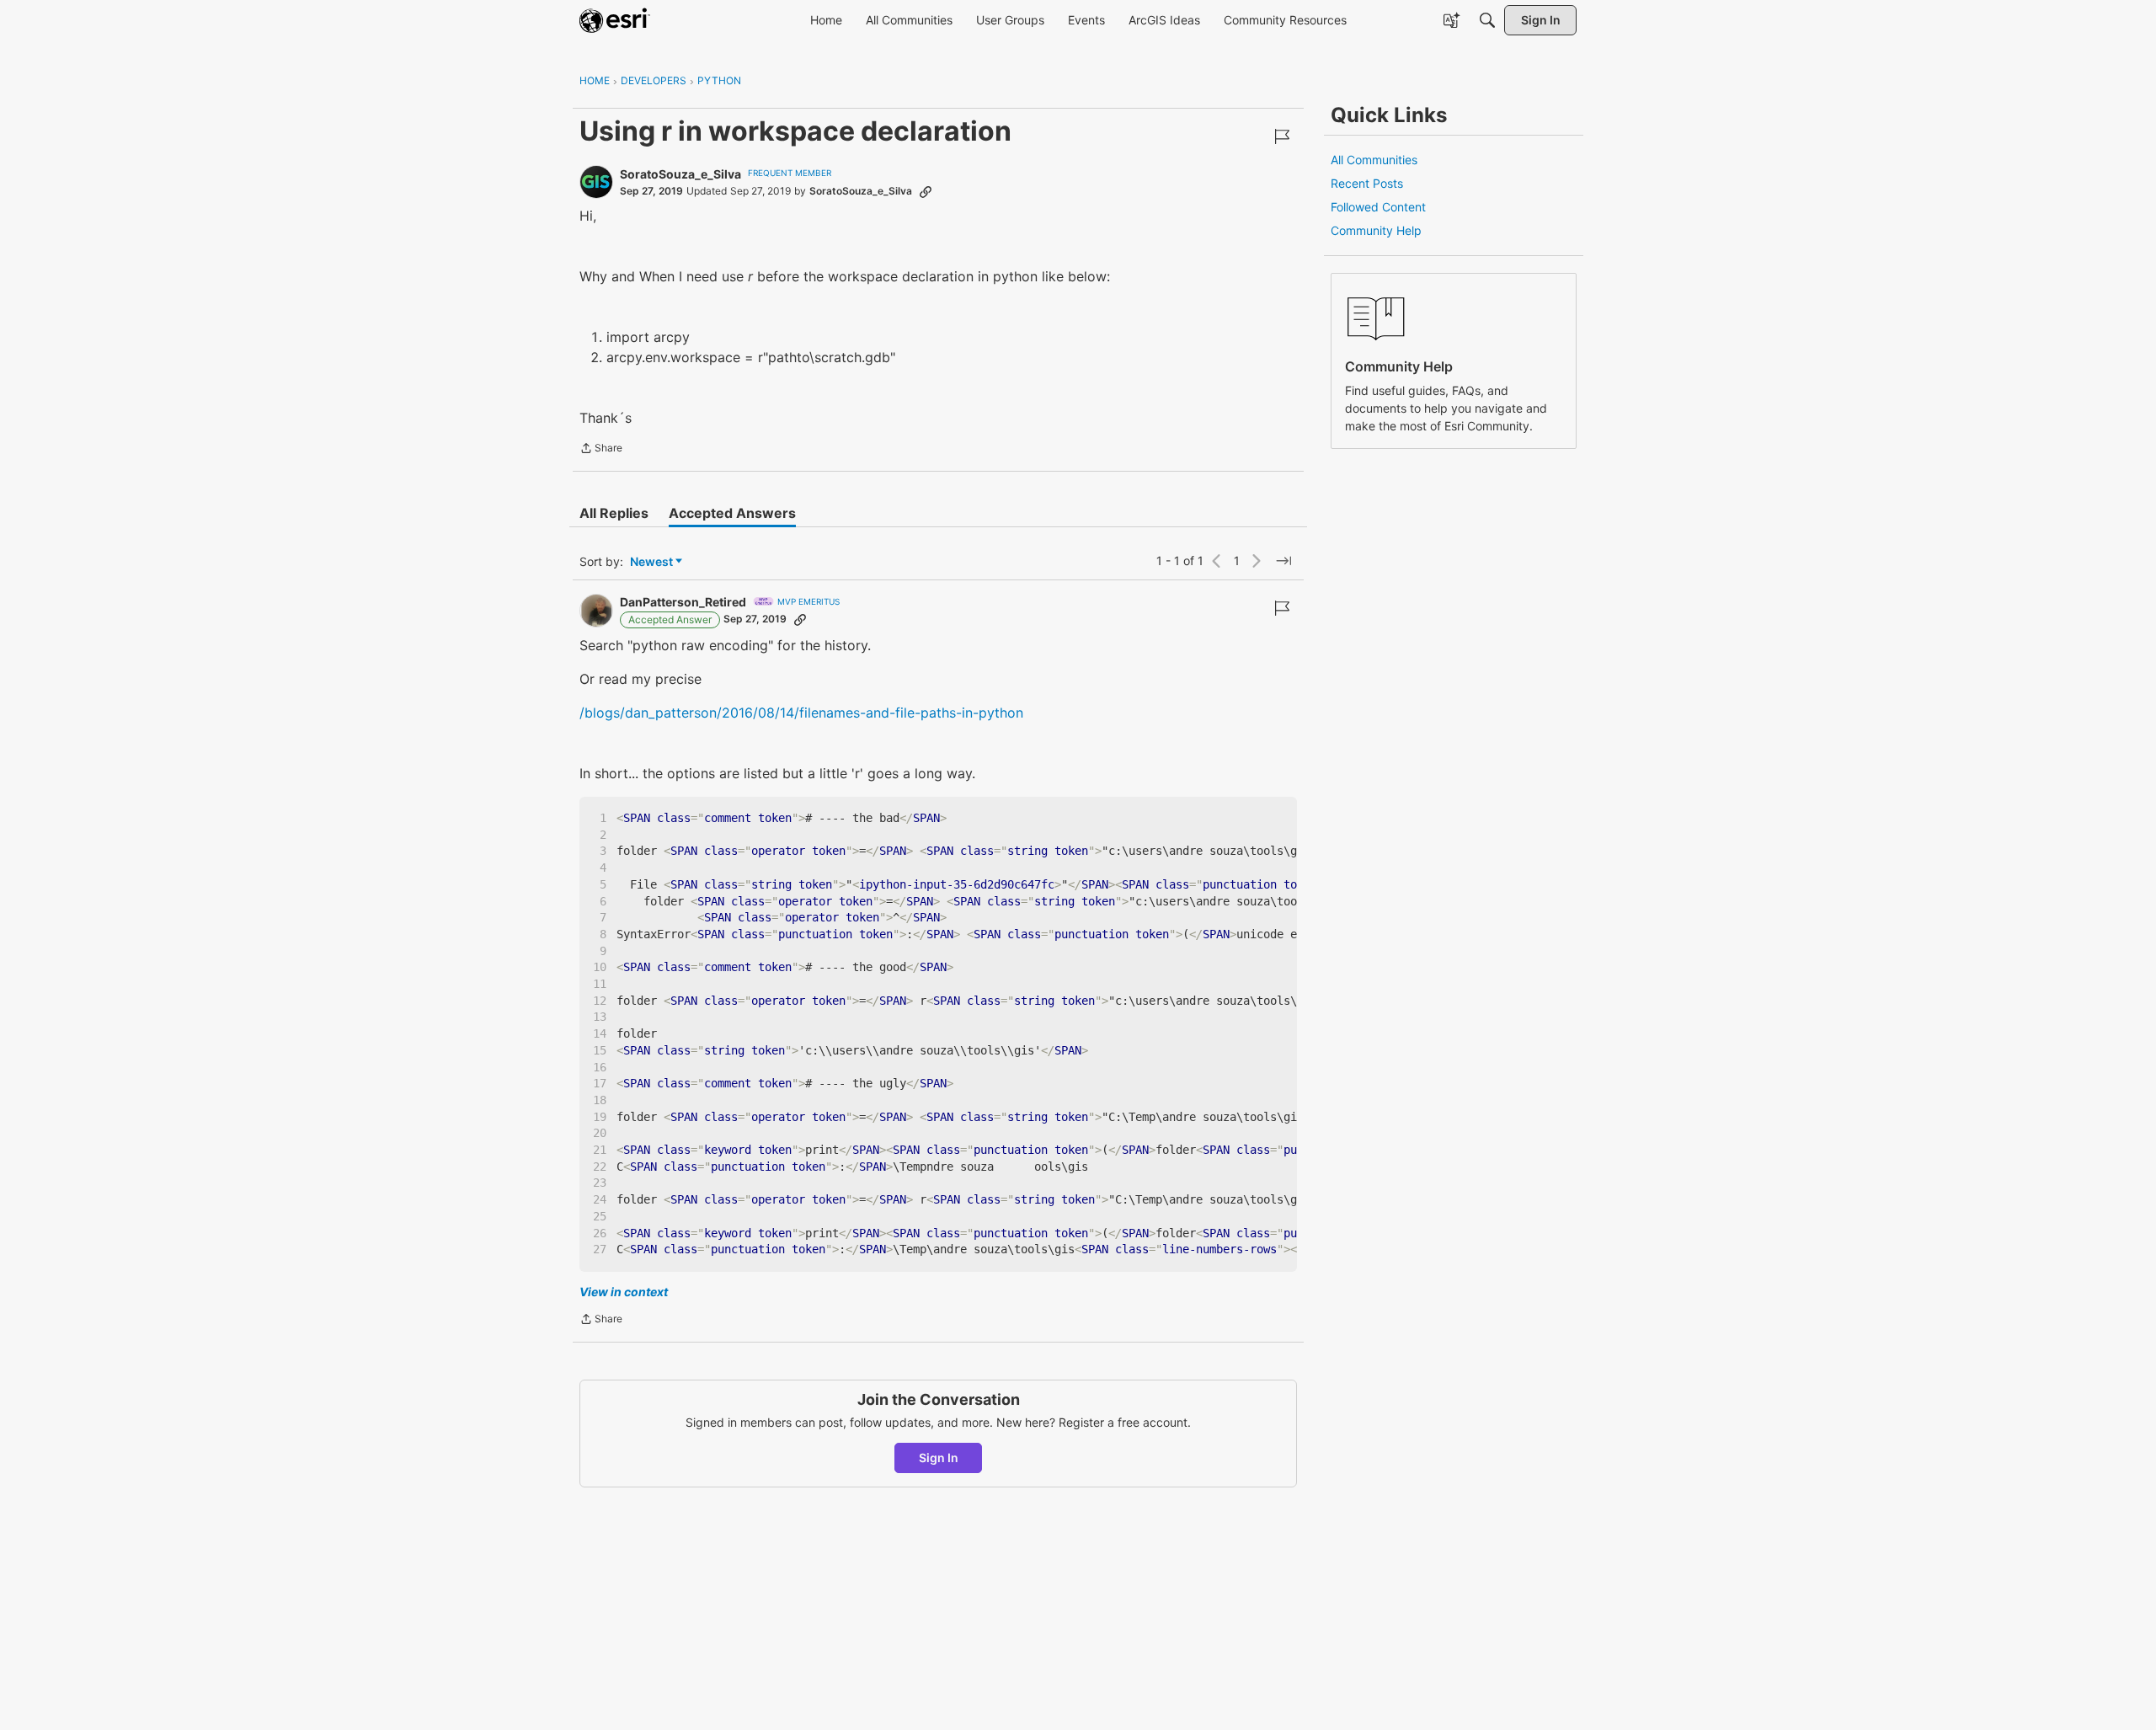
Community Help (1376, 230)
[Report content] (1282, 136)
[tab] (614, 513)
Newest (651, 562)
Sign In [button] (939, 1458)
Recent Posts (1367, 183)
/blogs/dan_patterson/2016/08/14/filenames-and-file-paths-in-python (801, 713)
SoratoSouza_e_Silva (680, 174)
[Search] (1487, 20)
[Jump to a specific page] (1283, 561)
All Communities (1374, 160)
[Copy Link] (926, 191)
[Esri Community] (615, 20)
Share (601, 450)
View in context (624, 1292)
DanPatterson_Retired (683, 602)
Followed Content (1378, 207)
